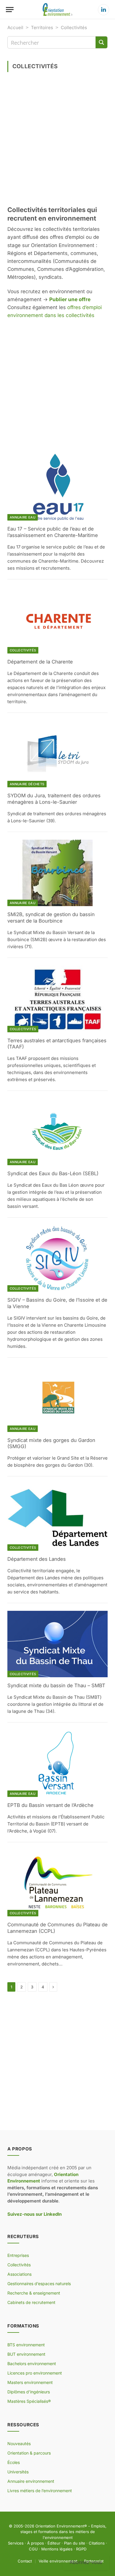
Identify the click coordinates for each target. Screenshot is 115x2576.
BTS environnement (26, 2345)
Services (16, 2543)
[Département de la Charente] (57, 620)
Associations (19, 2274)
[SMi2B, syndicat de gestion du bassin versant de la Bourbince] (57, 873)
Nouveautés (19, 2444)
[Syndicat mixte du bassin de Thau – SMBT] (57, 1644)
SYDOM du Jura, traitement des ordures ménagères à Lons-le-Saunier (54, 799)
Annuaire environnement (31, 2481)
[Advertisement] (57, 141)
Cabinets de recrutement (31, 2302)
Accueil (15, 27)
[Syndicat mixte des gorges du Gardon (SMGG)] (57, 1399)
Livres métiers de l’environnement (40, 2491)
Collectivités (23, 650)
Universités (18, 2472)
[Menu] (10, 10)
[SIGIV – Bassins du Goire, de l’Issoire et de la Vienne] (57, 1259)
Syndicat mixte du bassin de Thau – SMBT (56, 1685)
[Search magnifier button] (101, 42)
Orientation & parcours (29, 2453)
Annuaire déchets (27, 784)
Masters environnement (30, 2382)
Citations (97, 2543)
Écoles (14, 2462)
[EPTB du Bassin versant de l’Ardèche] (57, 1764)
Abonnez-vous (86, 2562)
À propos (36, 2543)
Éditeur (54, 2543)
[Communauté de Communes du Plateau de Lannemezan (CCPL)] (57, 1883)
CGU (33, 2549)
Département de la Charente (40, 662)
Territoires (42, 27)
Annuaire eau (23, 517)
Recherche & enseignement (34, 2293)
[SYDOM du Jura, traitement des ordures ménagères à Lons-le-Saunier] (57, 754)
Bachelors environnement (32, 2364)
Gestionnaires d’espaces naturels (39, 2284)
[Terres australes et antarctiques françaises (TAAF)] (57, 999)
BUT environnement (26, 2354)
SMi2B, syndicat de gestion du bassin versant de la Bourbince (51, 918)
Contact (25, 2561)
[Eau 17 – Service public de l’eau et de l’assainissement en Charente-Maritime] (57, 487)
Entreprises (18, 2255)
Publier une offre (70, 299)
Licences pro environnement (35, 2373)
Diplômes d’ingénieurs (29, 2392)
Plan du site (75, 2543)
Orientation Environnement (60, 2526)
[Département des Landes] (57, 1517)
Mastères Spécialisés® (29, 2401)
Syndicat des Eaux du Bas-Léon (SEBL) (53, 1173)
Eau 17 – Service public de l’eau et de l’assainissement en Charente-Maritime (53, 532)
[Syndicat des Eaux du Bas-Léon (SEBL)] (57, 1132)
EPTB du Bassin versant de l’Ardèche (50, 1805)
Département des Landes (37, 1559)
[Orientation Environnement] (57, 10)
